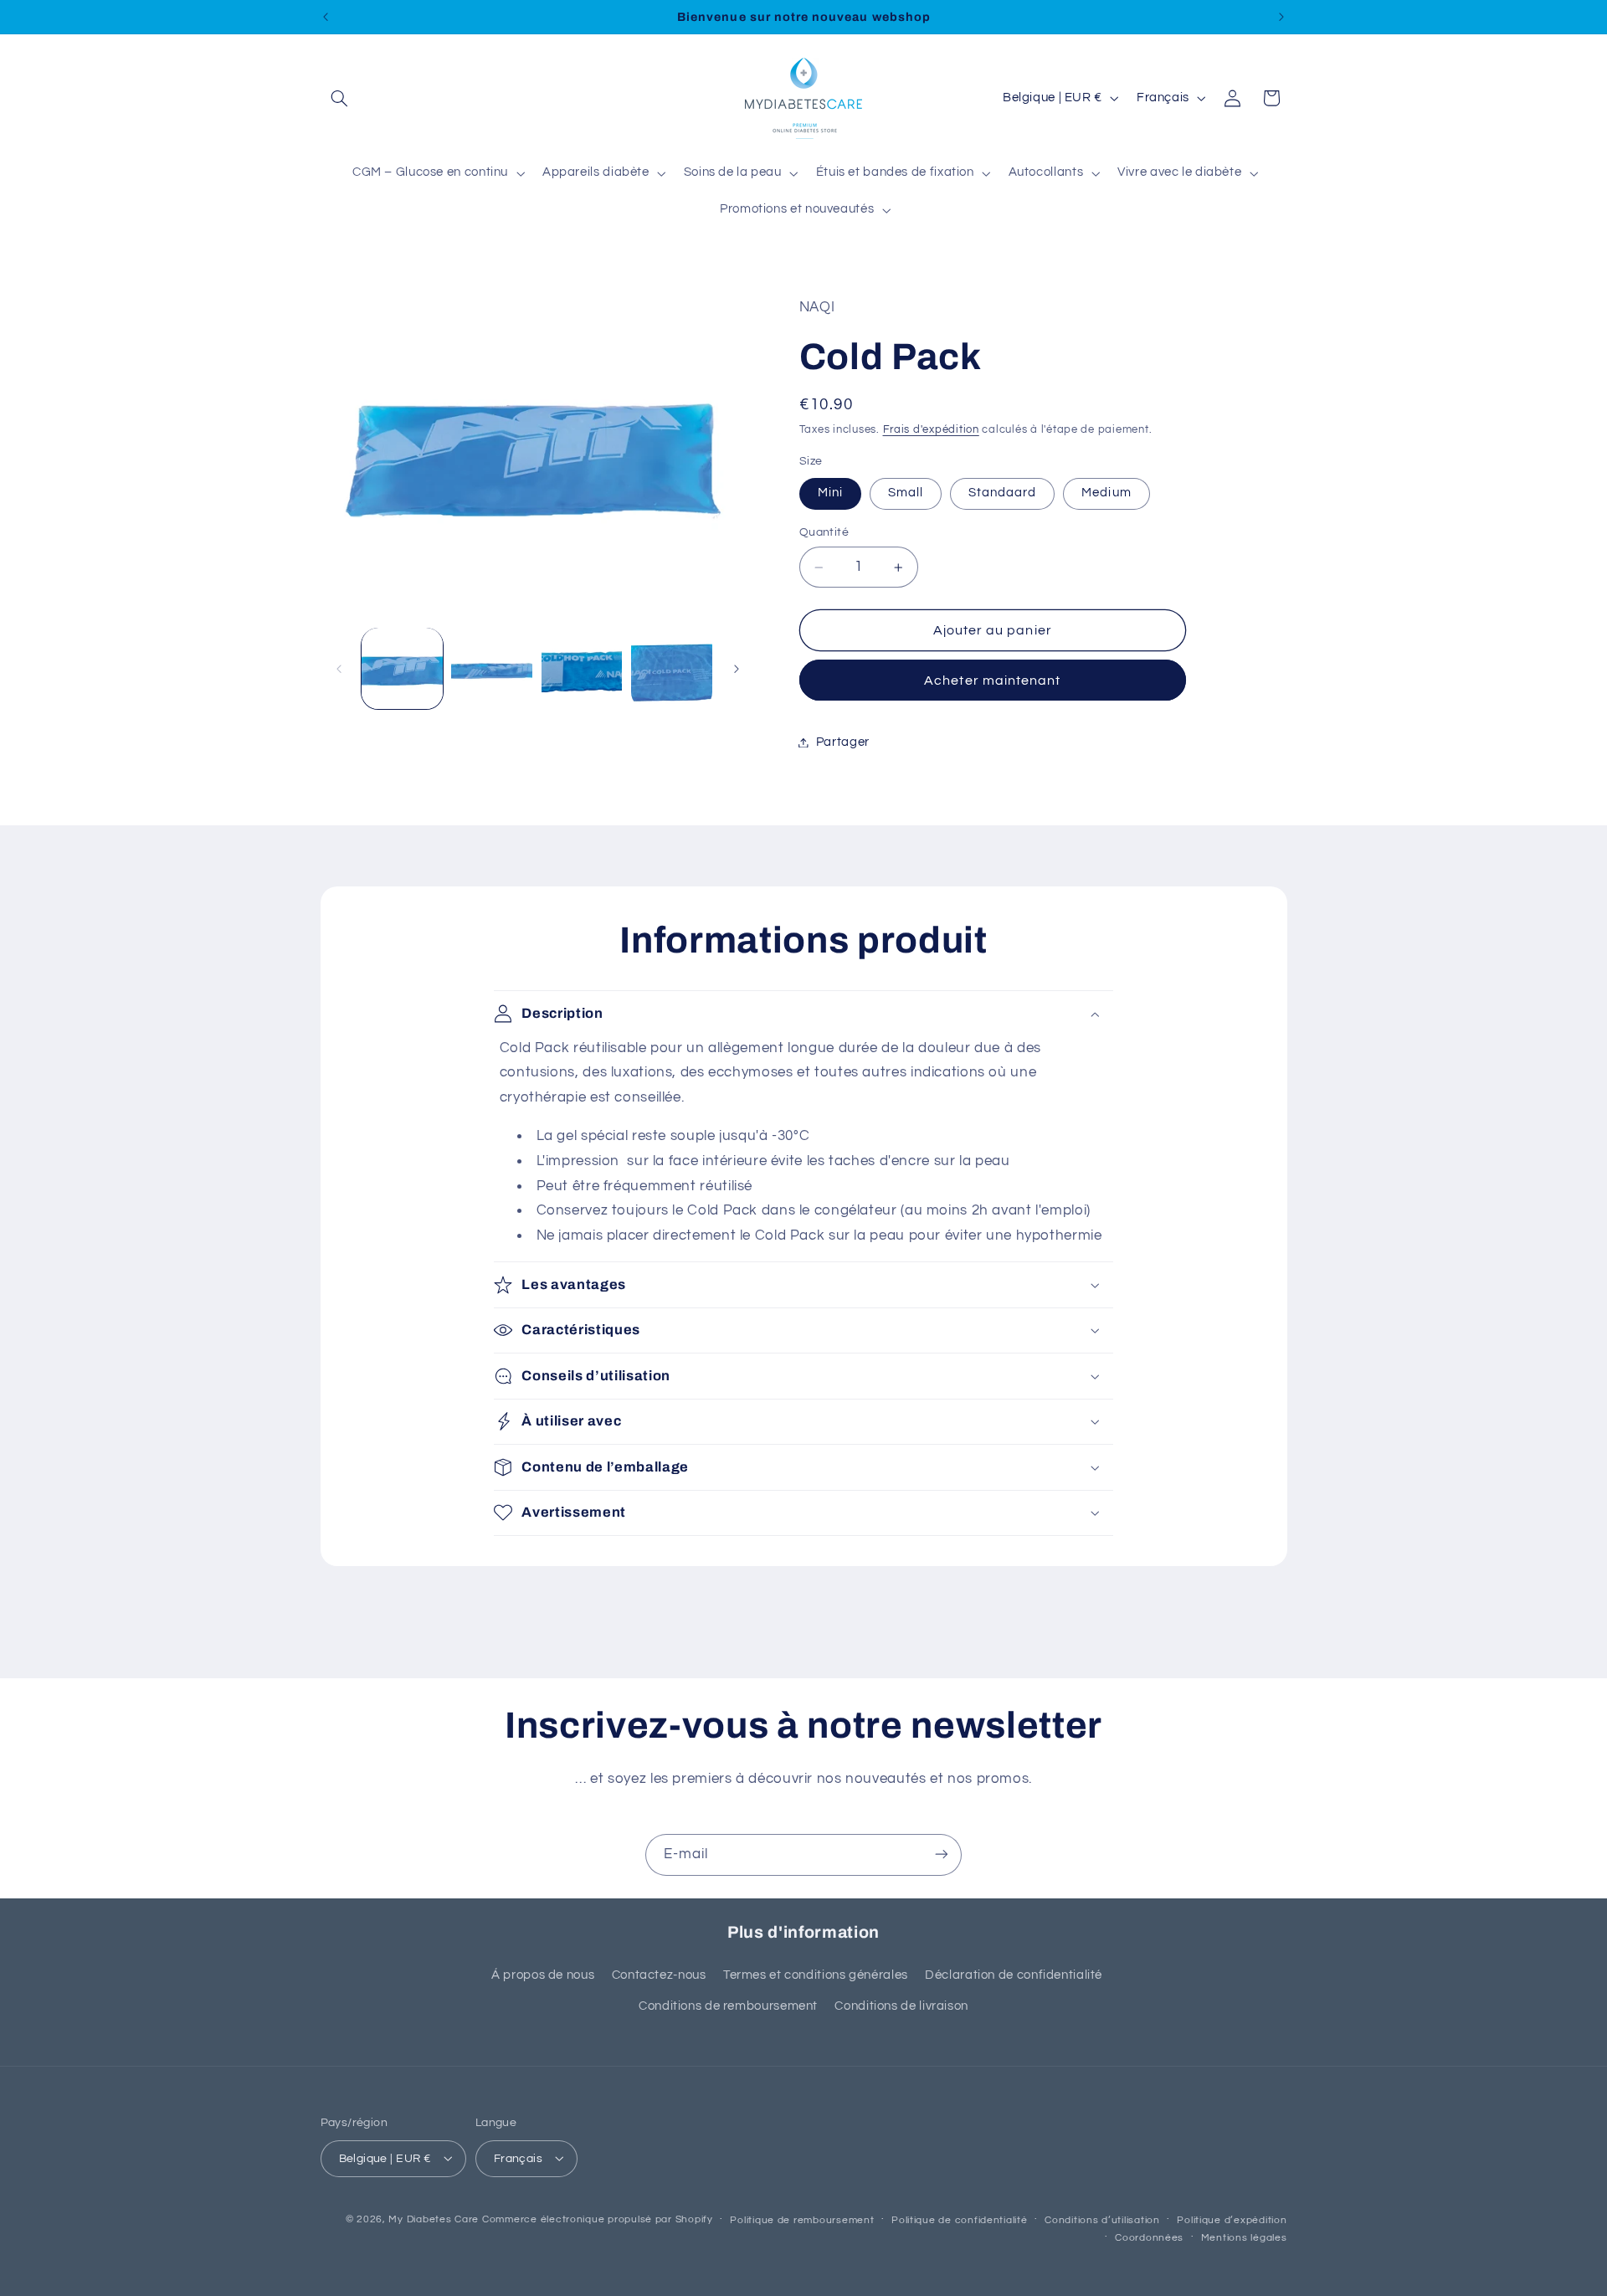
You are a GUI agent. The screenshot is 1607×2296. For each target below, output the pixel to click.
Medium (1106, 493)
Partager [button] (843, 742)
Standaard (1002, 493)
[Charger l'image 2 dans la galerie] (492, 668)
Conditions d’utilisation (1102, 2219)
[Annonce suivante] (1281, 17)
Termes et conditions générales (816, 1976)
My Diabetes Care (434, 2219)
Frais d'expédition (931, 431)
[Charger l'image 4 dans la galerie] (672, 668)
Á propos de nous (543, 1976)
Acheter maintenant (992, 681)
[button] (340, 98)
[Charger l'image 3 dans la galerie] (582, 668)
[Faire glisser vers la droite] (737, 669)
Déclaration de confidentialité (1014, 1976)
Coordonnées (1149, 2237)
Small (906, 493)
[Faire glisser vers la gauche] (339, 669)
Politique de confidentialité (960, 2219)
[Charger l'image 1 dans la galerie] (402, 668)
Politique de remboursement (802, 2219)
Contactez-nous (659, 1976)
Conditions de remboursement (728, 2006)
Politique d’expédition (1232, 2219)
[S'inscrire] (942, 1854)
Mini (830, 493)
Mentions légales (1244, 2237)
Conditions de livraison (901, 2006)
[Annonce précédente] (326, 17)
